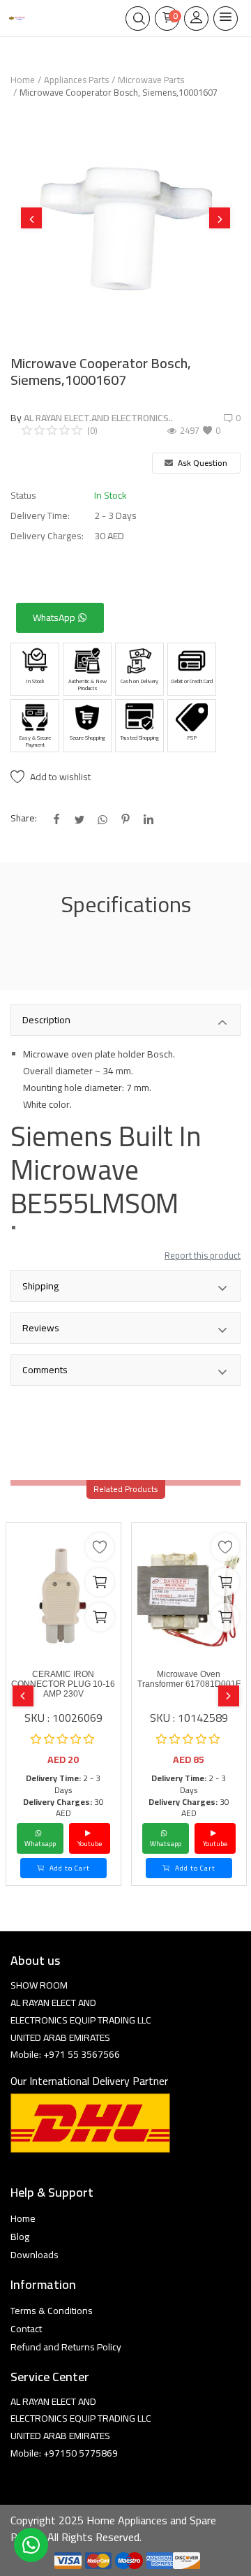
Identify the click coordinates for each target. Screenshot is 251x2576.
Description (46, 1020)
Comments (45, 1370)
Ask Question (201, 463)
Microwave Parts (151, 80)
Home (23, 80)
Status (23, 496)
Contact (26, 2329)
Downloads (35, 2255)
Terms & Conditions (52, 2311)
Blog (20, 2237)
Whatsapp (40, 1844)
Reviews (41, 1328)
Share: (24, 818)
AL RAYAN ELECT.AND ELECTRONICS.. (98, 418)
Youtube (90, 1844)
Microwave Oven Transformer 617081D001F (189, 1679)
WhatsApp (55, 617)
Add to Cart (69, 1868)
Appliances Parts (76, 80)
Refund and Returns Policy (66, 2347)
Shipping (40, 1286)
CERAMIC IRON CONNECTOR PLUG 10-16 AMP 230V (63, 1684)
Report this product (203, 1255)
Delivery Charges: (47, 536)
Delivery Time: (40, 516)
